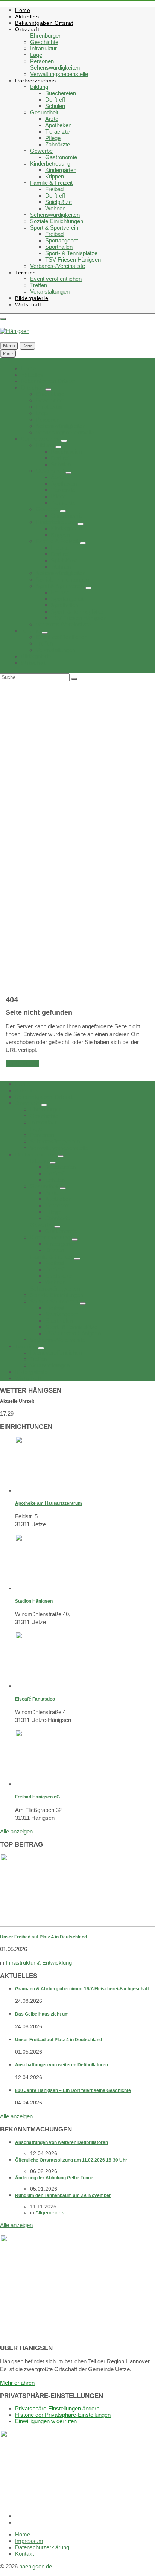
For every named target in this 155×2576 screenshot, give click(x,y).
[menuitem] (23, 10)
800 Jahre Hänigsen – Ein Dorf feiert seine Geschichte (73, 2090)
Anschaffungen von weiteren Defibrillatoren (62, 2065)
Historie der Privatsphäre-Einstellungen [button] (63, 2415)
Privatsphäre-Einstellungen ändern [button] (57, 2408)
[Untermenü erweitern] (48, 390)
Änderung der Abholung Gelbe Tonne (54, 2178)
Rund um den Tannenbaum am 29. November (63, 2195)
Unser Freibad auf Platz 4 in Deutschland (43, 1937)
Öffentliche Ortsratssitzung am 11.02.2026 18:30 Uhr (71, 2160)
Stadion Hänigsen (34, 1601)
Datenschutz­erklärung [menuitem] (42, 2547)
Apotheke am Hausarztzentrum (49, 1503)
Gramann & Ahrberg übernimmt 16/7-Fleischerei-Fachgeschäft (82, 1989)
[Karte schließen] (3, 319)
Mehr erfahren (17, 2383)
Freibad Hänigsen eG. (38, 1797)
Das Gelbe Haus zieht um (42, 2014)
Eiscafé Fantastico (35, 1699)
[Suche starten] (74, 679)
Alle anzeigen (16, 1831)
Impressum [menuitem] (29, 2541)
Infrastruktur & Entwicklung (39, 1963)
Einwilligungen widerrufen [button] (46, 2421)
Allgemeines (50, 2212)
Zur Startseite (22, 1063)
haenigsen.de (36, 2566)
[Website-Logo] (15, 331)
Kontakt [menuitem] (24, 2554)
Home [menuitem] (23, 2534)
